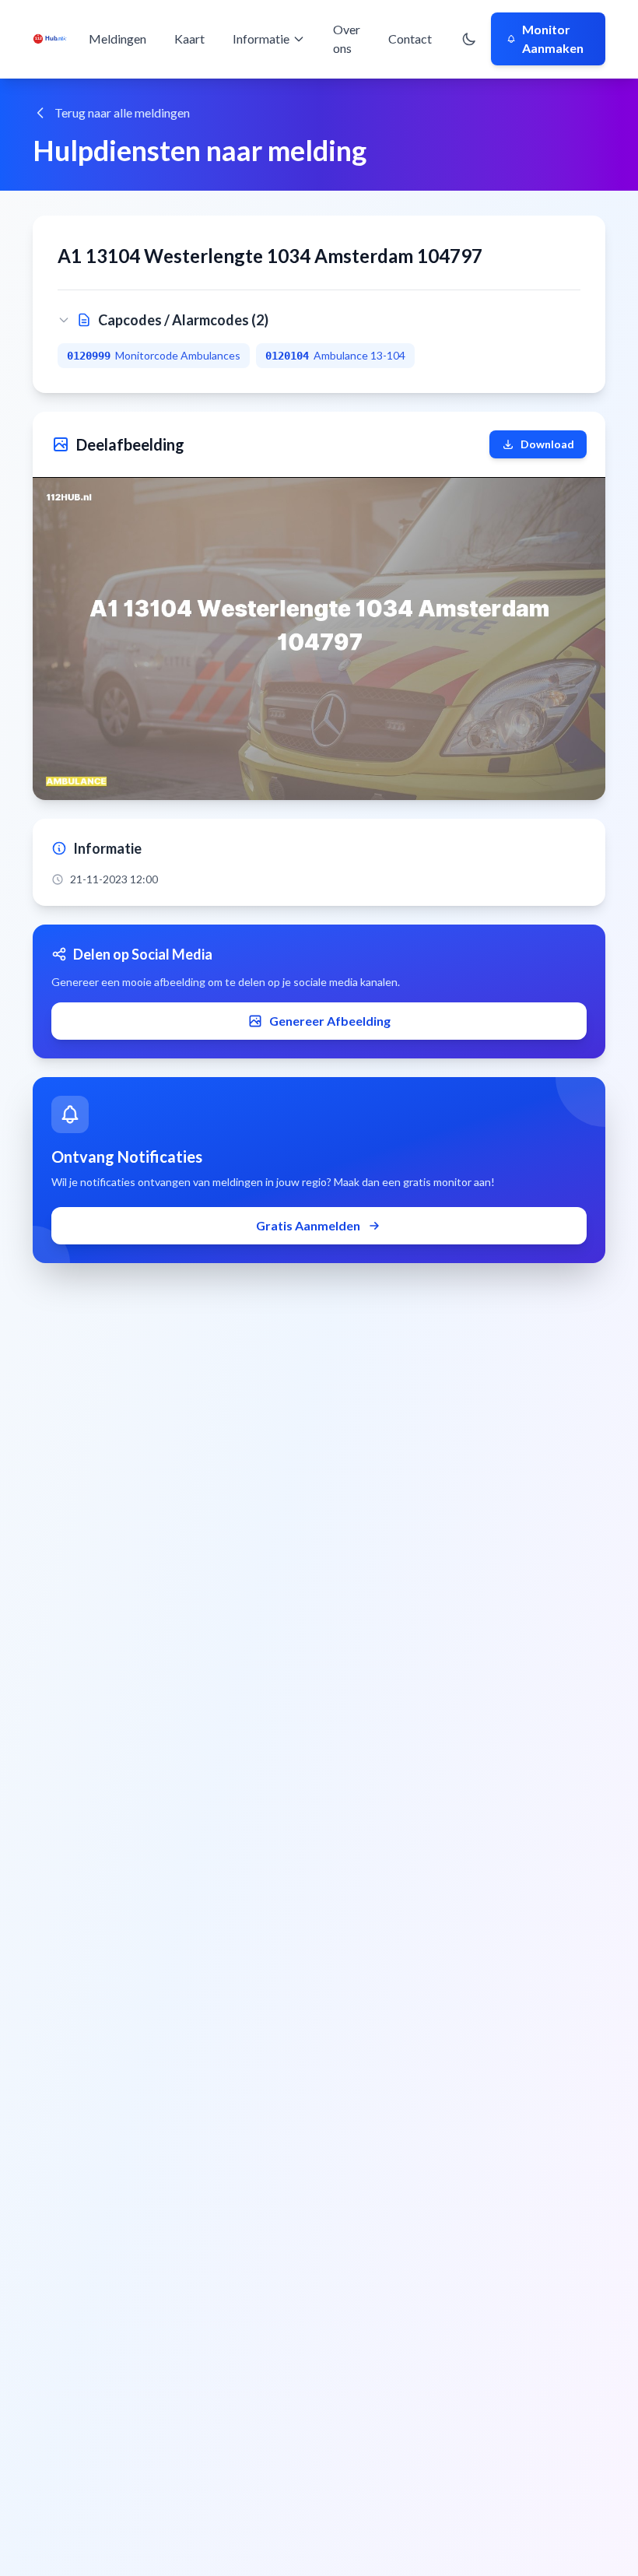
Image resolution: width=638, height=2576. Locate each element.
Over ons (347, 39)
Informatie (261, 39)
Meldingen (117, 39)
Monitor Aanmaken (553, 39)
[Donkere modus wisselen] (469, 39)
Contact (410, 39)
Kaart (189, 39)
